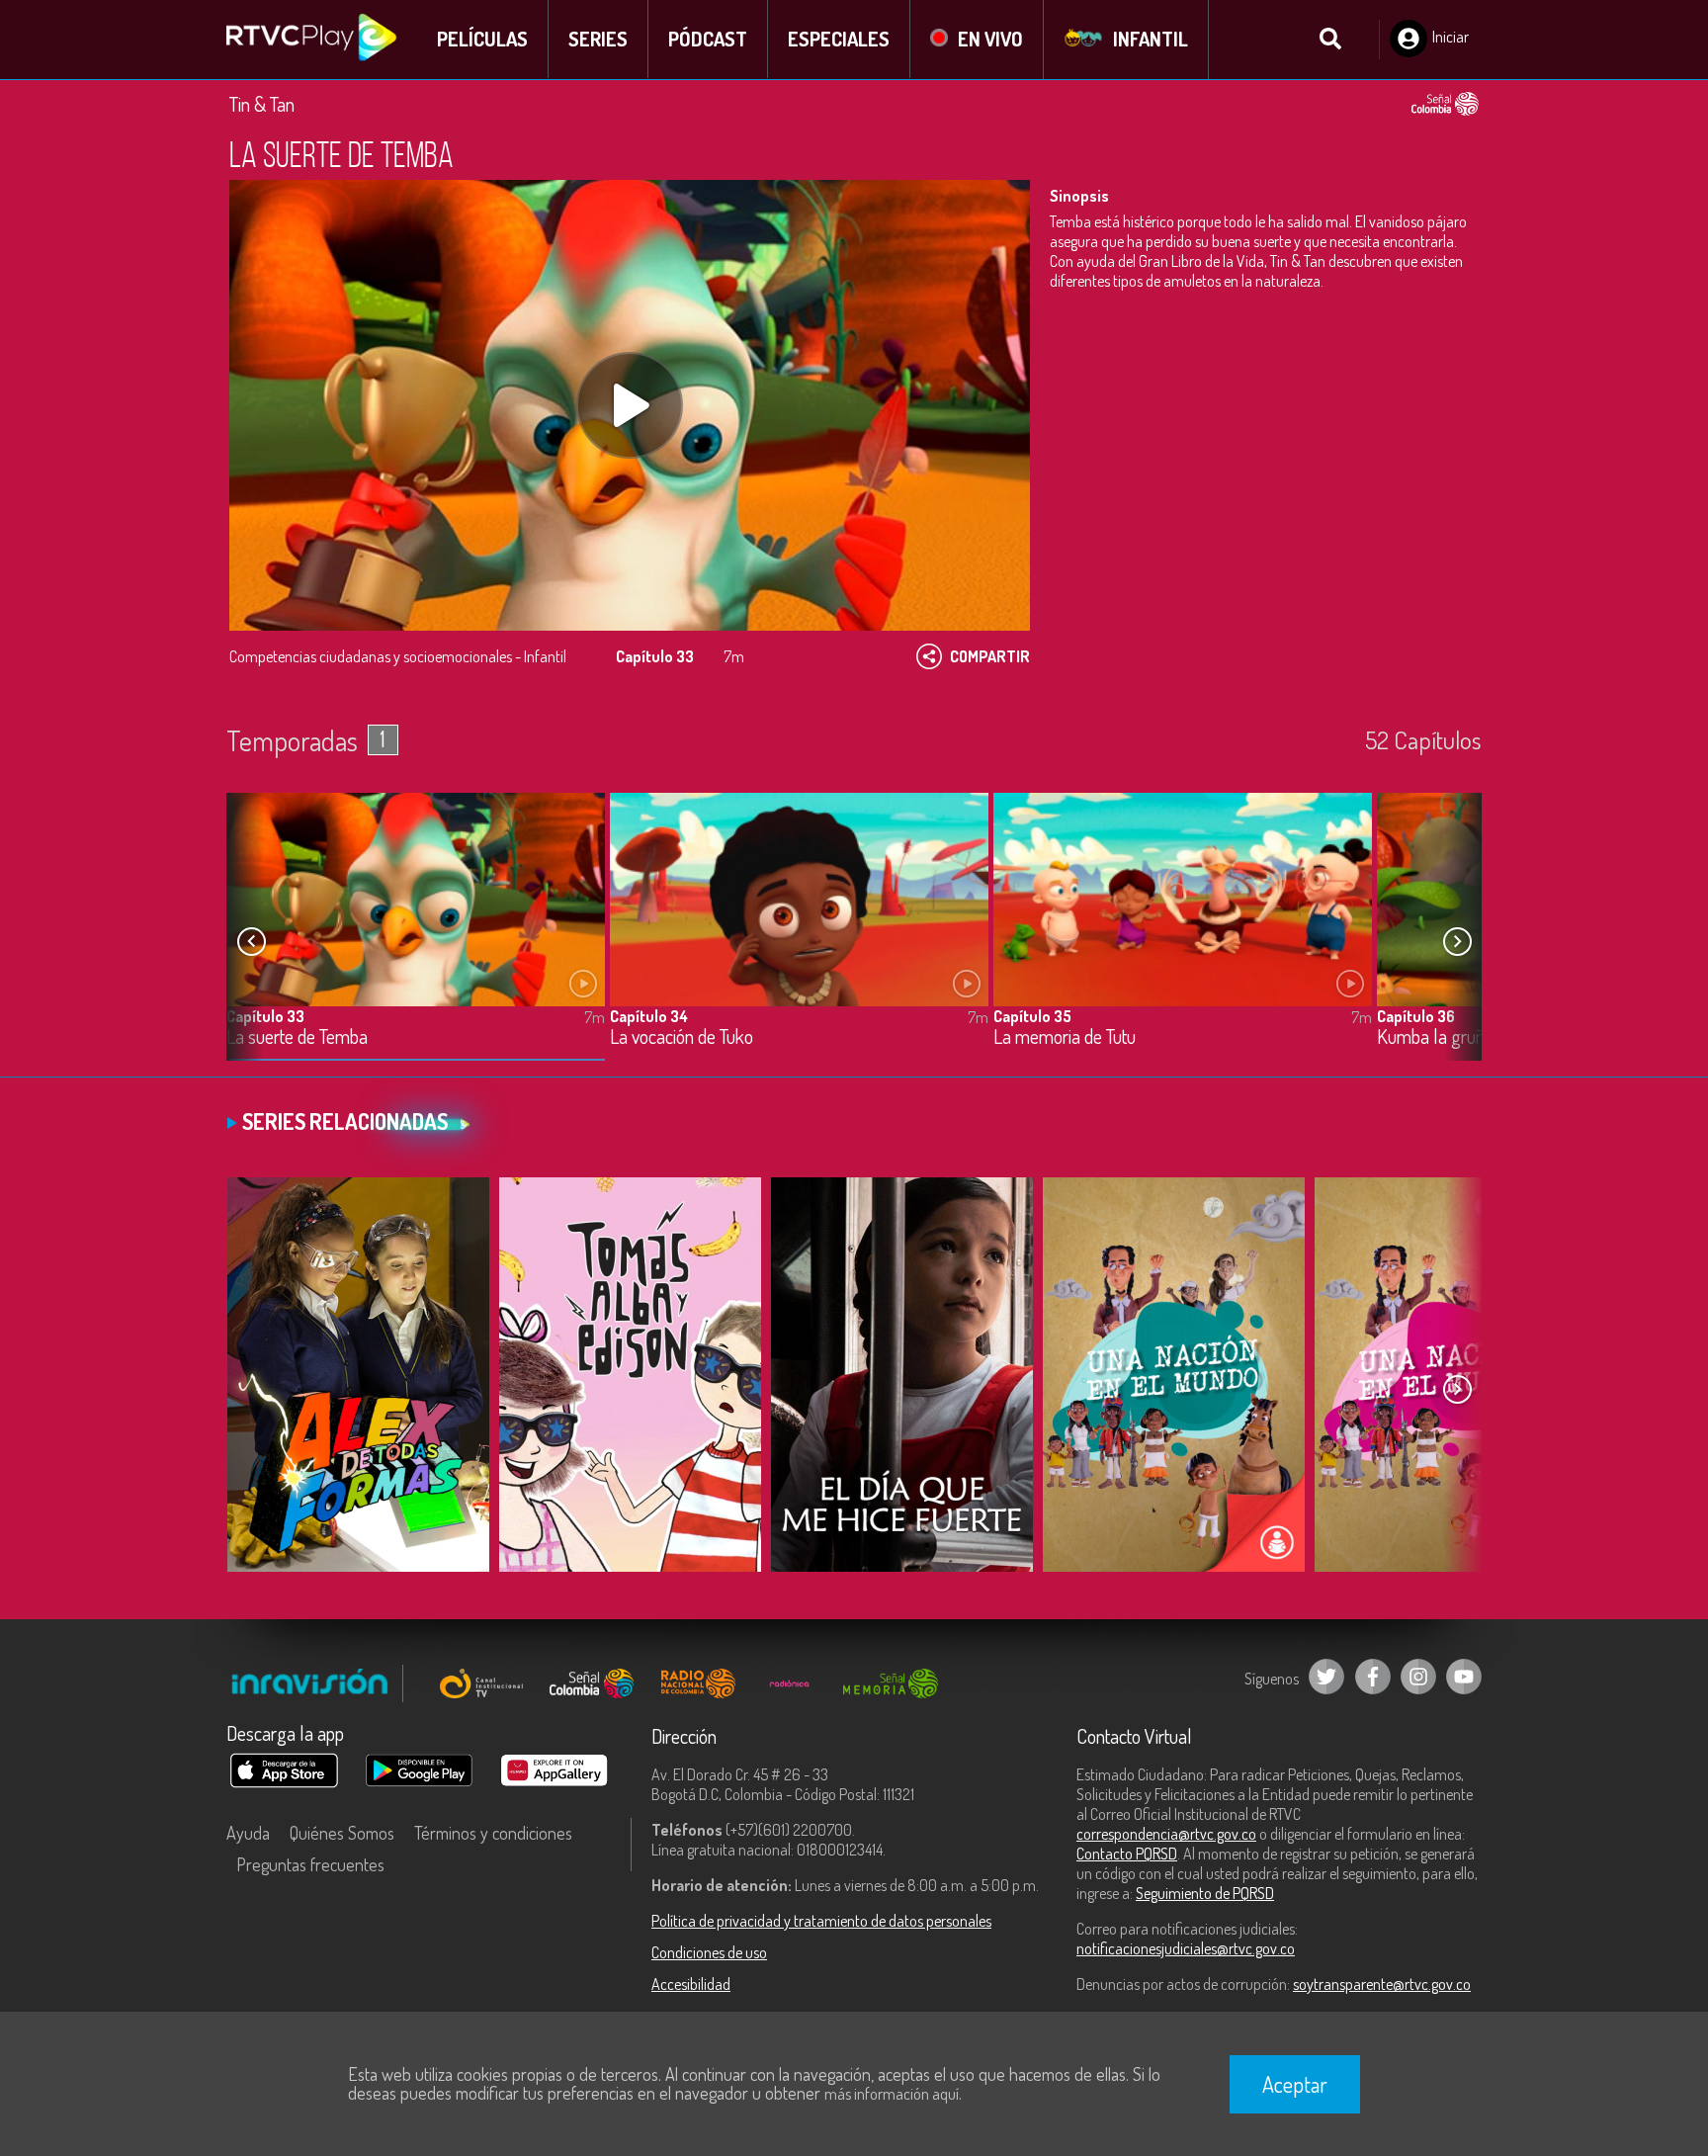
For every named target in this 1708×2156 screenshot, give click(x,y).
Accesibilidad (691, 1984)
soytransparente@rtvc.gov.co (1382, 1984)
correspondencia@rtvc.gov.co (1166, 1834)
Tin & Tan (262, 104)
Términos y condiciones (493, 1833)
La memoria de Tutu (1065, 1037)
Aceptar (1295, 2084)
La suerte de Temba (297, 1037)
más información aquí (892, 2094)
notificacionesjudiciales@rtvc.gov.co (1186, 1948)
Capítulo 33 (265, 1016)
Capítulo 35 (1032, 1016)
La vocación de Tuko (682, 1037)
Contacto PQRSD (1127, 1854)
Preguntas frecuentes (310, 1864)
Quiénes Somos (342, 1833)
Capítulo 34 (649, 1016)
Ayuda (248, 1833)
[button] (1457, 942)
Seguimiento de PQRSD (1205, 1893)
